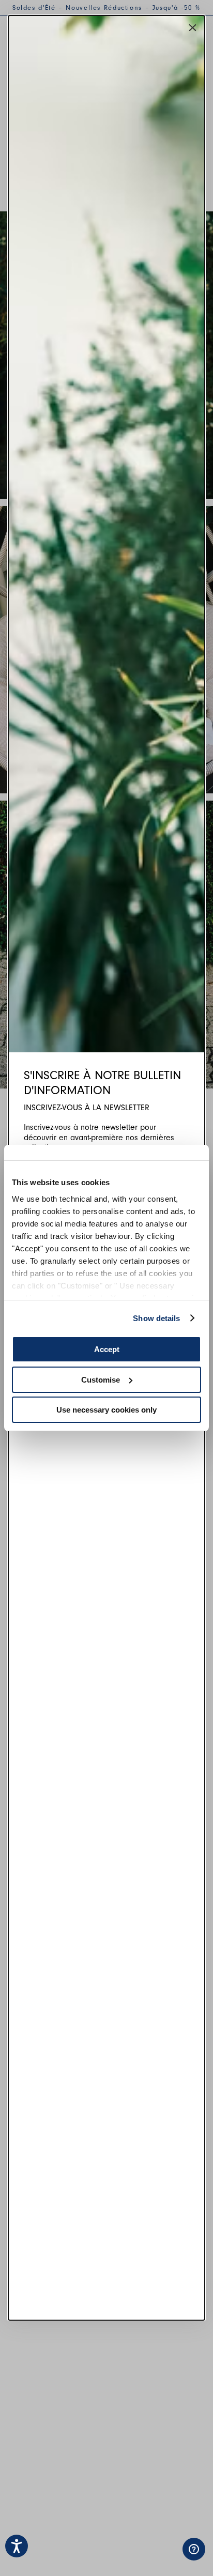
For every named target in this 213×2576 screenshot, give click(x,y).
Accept (107, 1349)
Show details (156, 1318)
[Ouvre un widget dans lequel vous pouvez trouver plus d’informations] (151, 2558)
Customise (101, 1380)
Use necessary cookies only (106, 1410)
